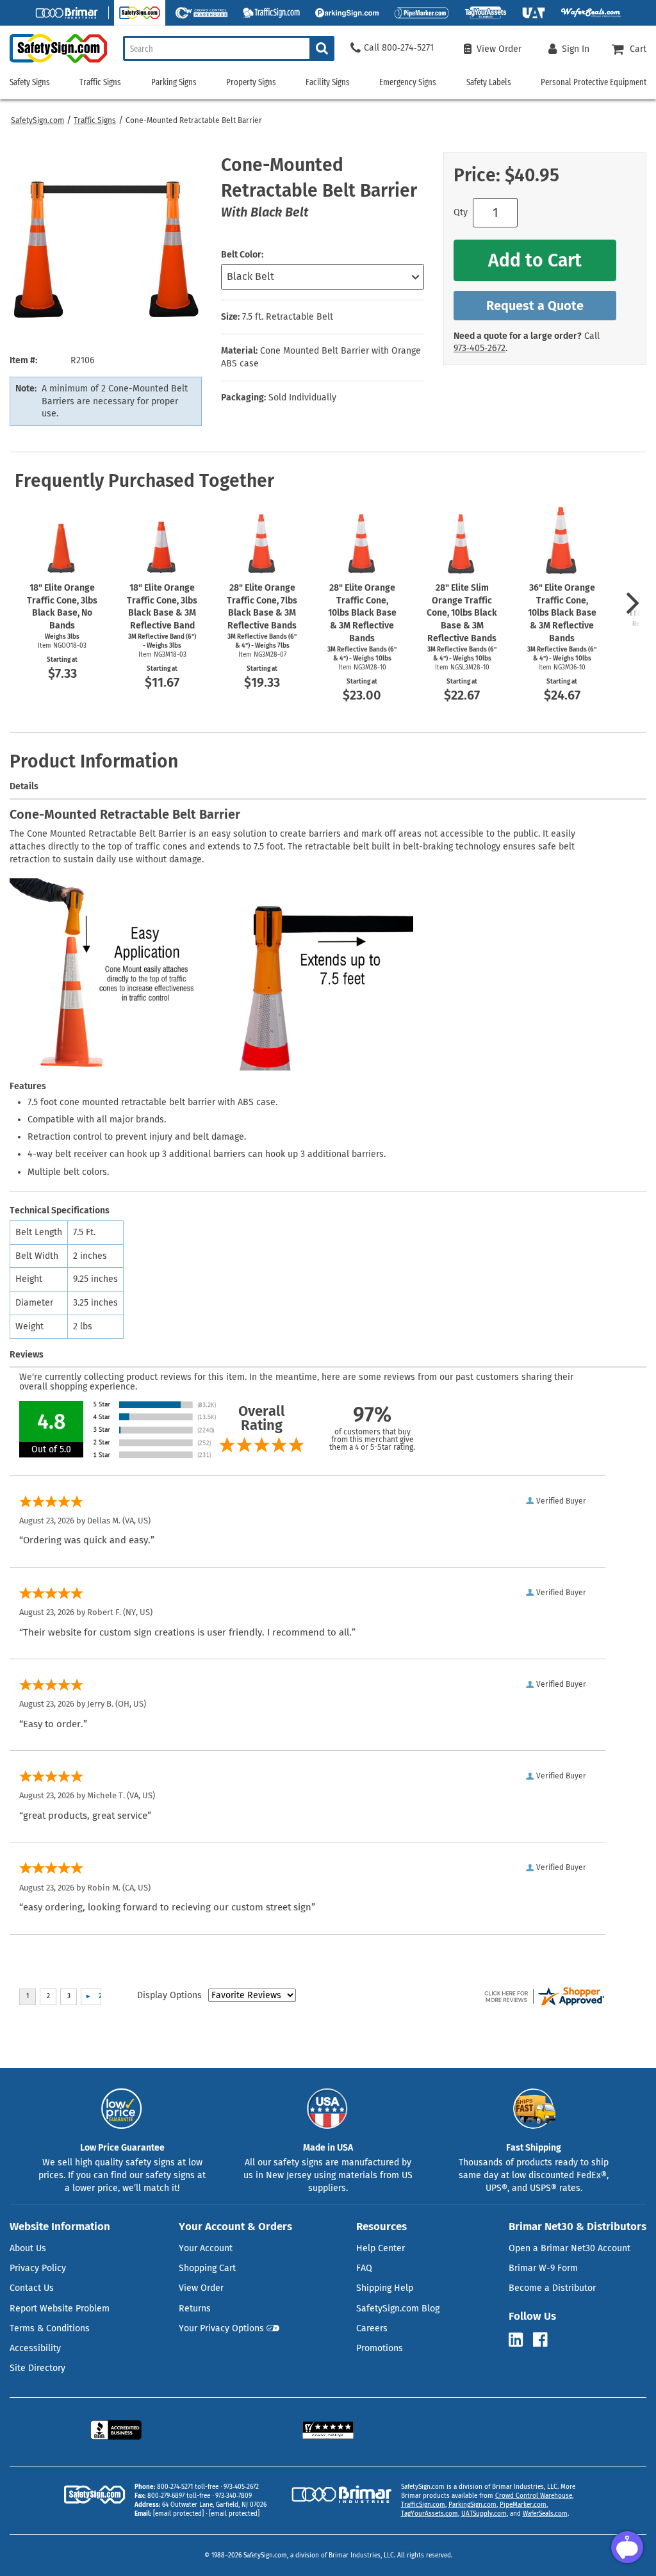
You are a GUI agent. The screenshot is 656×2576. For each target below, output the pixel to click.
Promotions (380, 2348)
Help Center (381, 2248)
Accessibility (35, 2348)
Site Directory (37, 2368)
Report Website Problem (60, 2309)
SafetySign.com (37, 120)
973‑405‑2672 (480, 348)
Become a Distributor (552, 2288)
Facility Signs (328, 82)
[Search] (322, 48)
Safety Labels (489, 82)
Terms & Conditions (50, 2328)
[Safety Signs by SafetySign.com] (53, 62)
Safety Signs (30, 82)
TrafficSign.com (423, 2505)
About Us (28, 2248)
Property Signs (251, 82)
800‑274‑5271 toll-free (188, 2487)
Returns (195, 2309)
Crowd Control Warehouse (534, 2496)
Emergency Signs (408, 82)
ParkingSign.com (472, 2505)
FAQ (364, 2268)
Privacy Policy (38, 2268)
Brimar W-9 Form (543, 2268)
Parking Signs (174, 82)
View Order (201, 2288)
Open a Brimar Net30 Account (570, 2248)
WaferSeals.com (545, 2514)
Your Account (206, 2248)
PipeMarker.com (523, 2505)
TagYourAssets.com (430, 2514)
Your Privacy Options (221, 2328)
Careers (372, 2328)
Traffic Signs (95, 120)
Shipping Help (385, 2288)
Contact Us (32, 2288)
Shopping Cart (207, 2268)
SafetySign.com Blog (398, 2309)
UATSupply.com (484, 2514)
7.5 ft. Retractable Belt (288, 317)
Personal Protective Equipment (594, 82)
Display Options (169, 1995)
